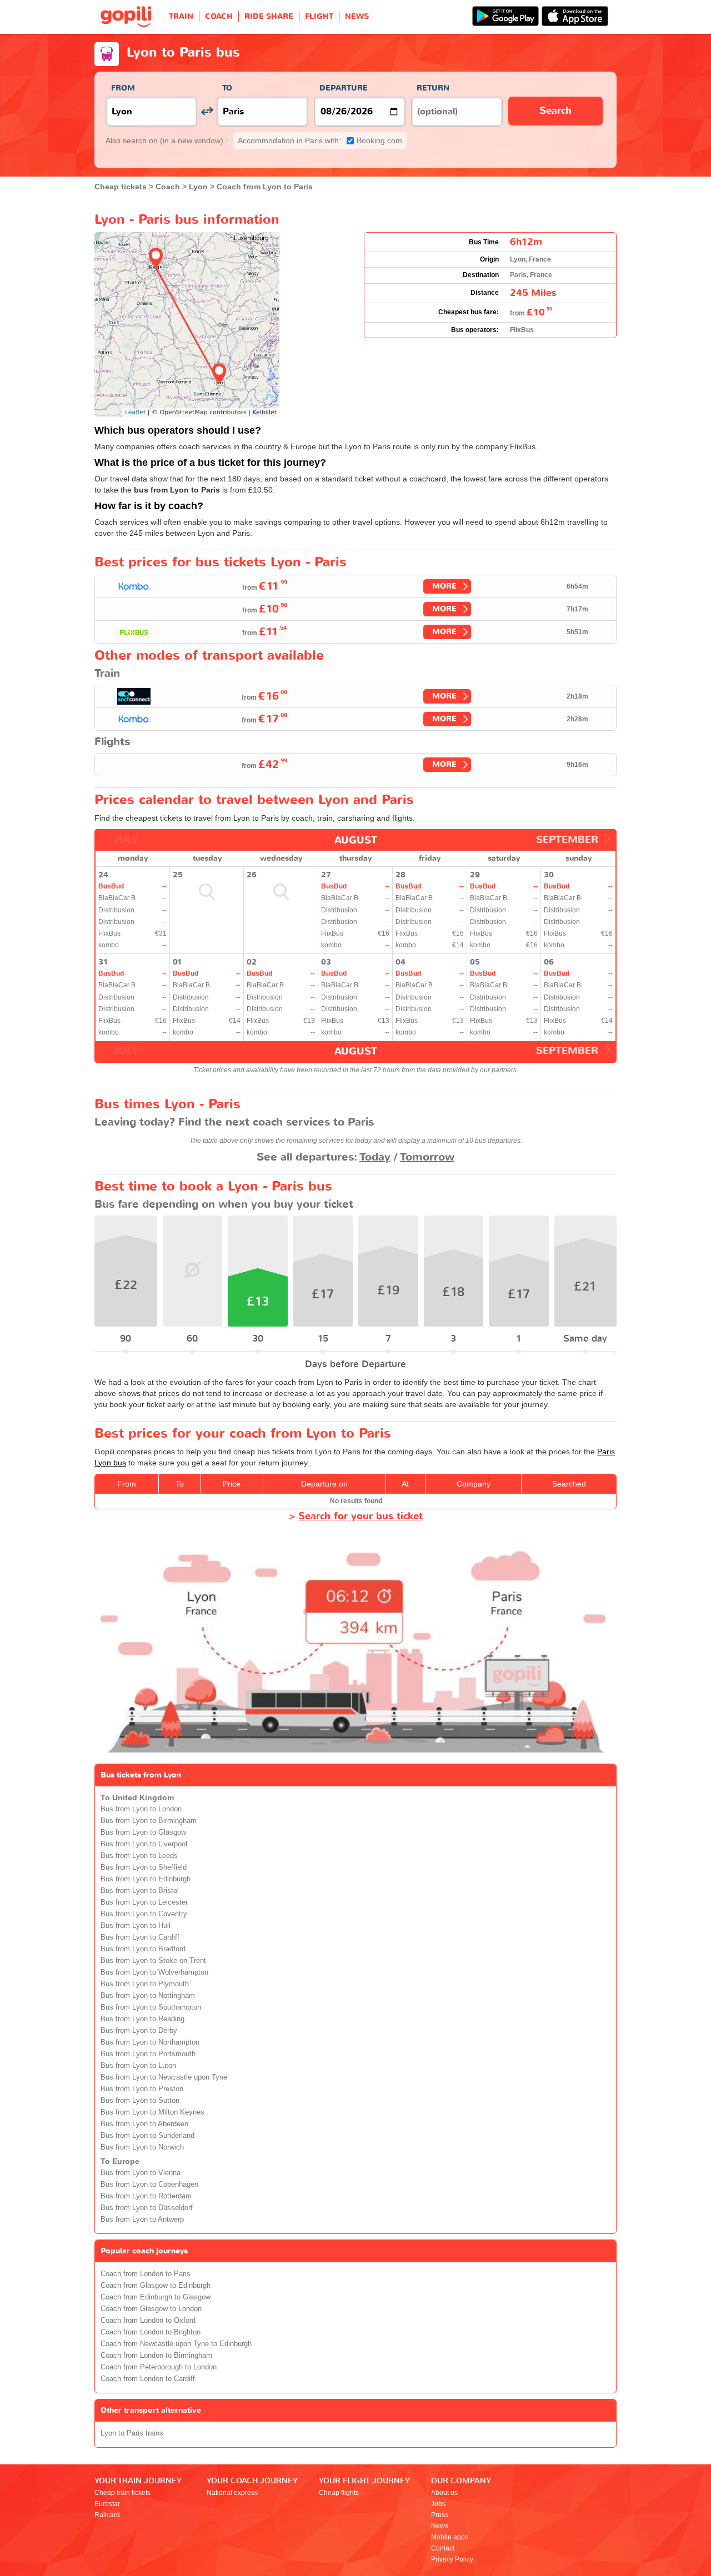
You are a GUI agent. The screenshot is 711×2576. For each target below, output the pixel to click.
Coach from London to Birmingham (156, 2356)
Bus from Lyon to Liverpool (144, 1844)
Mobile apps (450, 2537)
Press (440, 2515)
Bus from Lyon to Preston (142, 2089)
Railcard (107, 2515)
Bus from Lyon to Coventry (144, 1914)
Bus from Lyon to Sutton (140, 2101)
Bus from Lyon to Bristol (140, 1891)
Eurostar (107, 2504)
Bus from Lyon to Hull (136, 1926)
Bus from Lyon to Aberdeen (144, 2124)
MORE (444, 586)
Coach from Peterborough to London (159, 2367)
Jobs (438, 2504)
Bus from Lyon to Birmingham (149, 1821)
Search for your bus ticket (360, 1516)
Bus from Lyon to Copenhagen (149, 2185)
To (227, 88)
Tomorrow (427, 1157)
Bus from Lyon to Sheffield (144, 1867)
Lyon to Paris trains (132, 2433)
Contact (443, 2548)
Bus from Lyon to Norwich (142, 2147)
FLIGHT (319, 16)
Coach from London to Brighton (151, 2332)
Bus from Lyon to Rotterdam (146, 2196)
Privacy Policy (452, 2559)
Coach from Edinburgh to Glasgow (156, 2297)
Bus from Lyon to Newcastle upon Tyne (164, 2077)
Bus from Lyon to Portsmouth (148, 2054)
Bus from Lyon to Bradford (143, 1949)
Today (375, 1157)
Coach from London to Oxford (148, 2321)
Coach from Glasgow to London (151, 2309)
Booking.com (320, 140)
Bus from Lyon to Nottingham (148, 1996)
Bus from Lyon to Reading (142, 2019)
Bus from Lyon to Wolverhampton (154, 1972)
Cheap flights (339, 2493)
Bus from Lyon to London (141, 1809)
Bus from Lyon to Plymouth (145, 1984)
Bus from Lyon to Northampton (150, 2042)
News (440, 2526)
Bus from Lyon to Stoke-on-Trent (153, 1961)
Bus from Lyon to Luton (138, 2066)
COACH (219, 16)
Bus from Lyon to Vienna (141, 2173)
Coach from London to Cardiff (148, 2379)
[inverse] (207, 111)
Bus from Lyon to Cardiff (140, 1937)
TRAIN (181, 16)
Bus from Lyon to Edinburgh (146, 1879)
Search (555, 111)
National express (232, 2493)
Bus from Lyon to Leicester (144, 1902)
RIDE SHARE (269, 16)
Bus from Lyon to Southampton (151, 2007)
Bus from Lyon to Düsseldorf (147, 2208)
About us (444, 2493)
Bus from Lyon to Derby (139, 2031)
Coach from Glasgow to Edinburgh (156, 2286)
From (123, 88)
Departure (344, 88)
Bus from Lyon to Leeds (139, 1856)
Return (433, 88)
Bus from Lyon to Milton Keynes (152, 2112)
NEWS (357, 16)
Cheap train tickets (122, 2493)
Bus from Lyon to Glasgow (143, 1832)
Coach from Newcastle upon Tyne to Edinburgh (176, 2344)
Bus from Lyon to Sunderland (147, 2136)
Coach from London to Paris (146, 2274)
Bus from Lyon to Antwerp (142, 2220)
